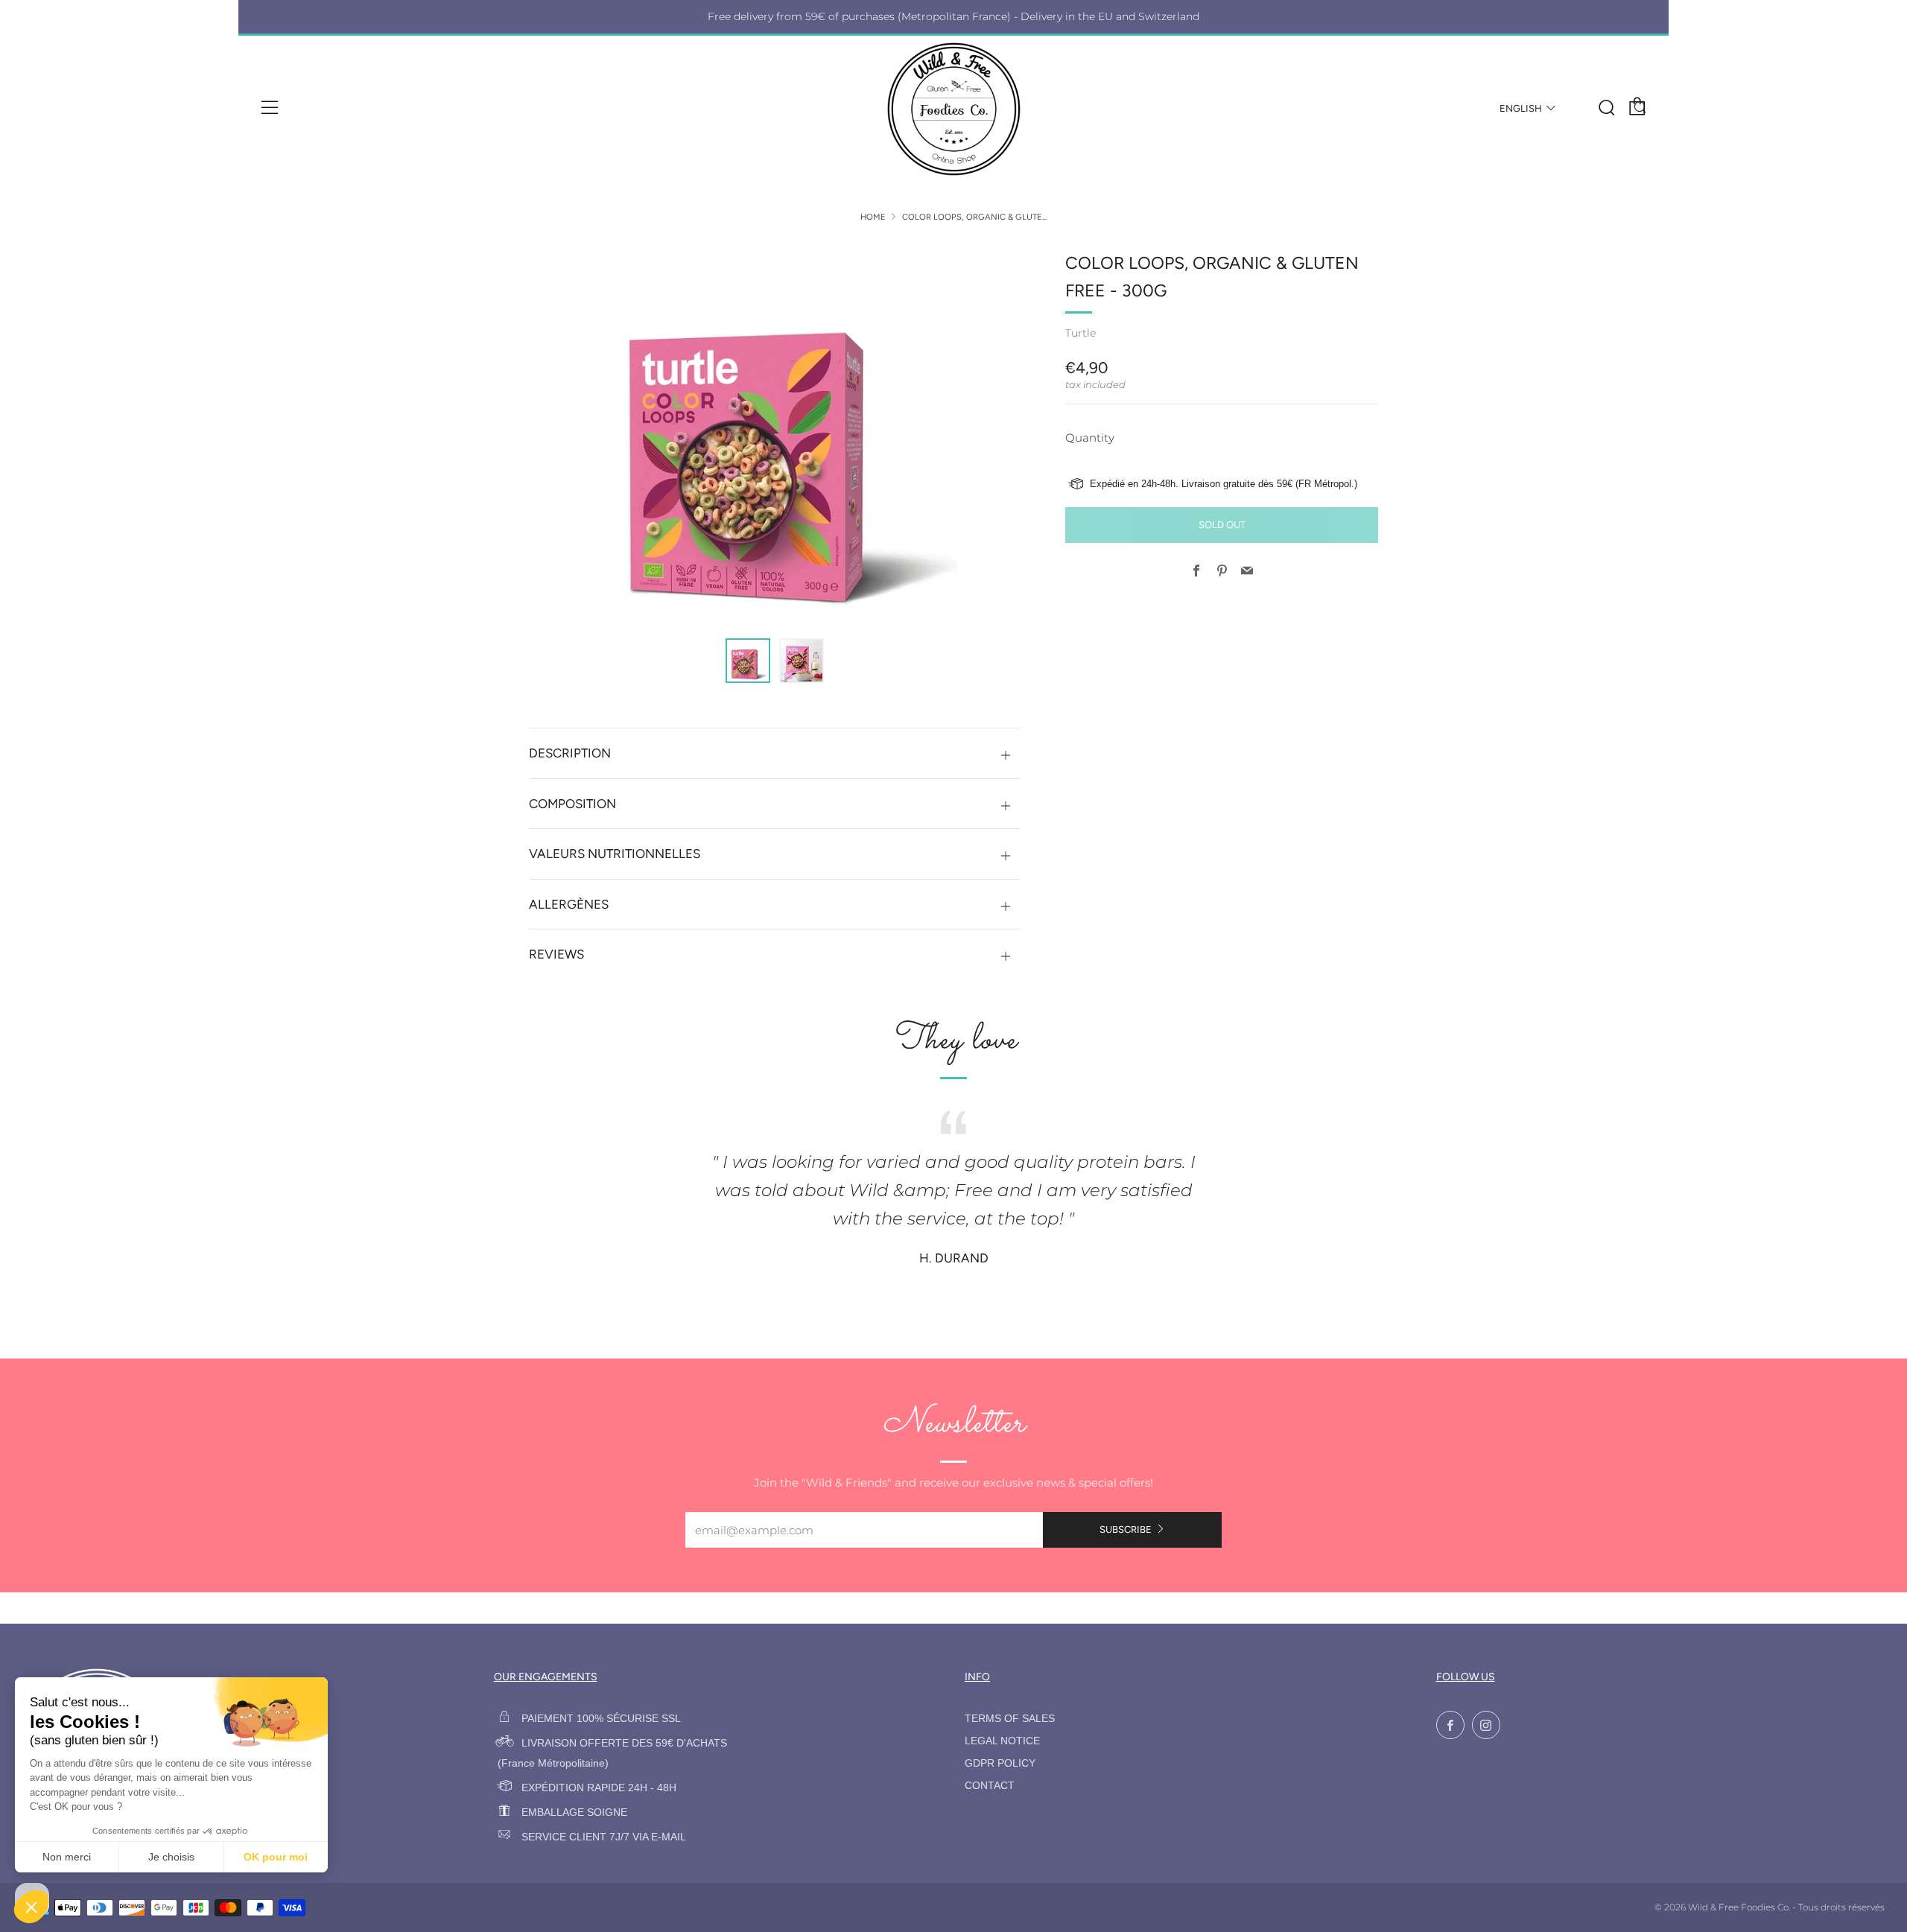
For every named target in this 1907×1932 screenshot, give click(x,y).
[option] (775, 435)
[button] (748, 661)
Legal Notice (1002, 1741)
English (1521, 108)
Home (873, 217)
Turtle (1081, 333)
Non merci (67, 1857)
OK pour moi (276, 1857)
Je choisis (171, 1857)
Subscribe (1126, 1529)
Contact (990, 1786)
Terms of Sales (1010, 1719)
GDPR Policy (1000, 1763)
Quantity (1090, 438)
